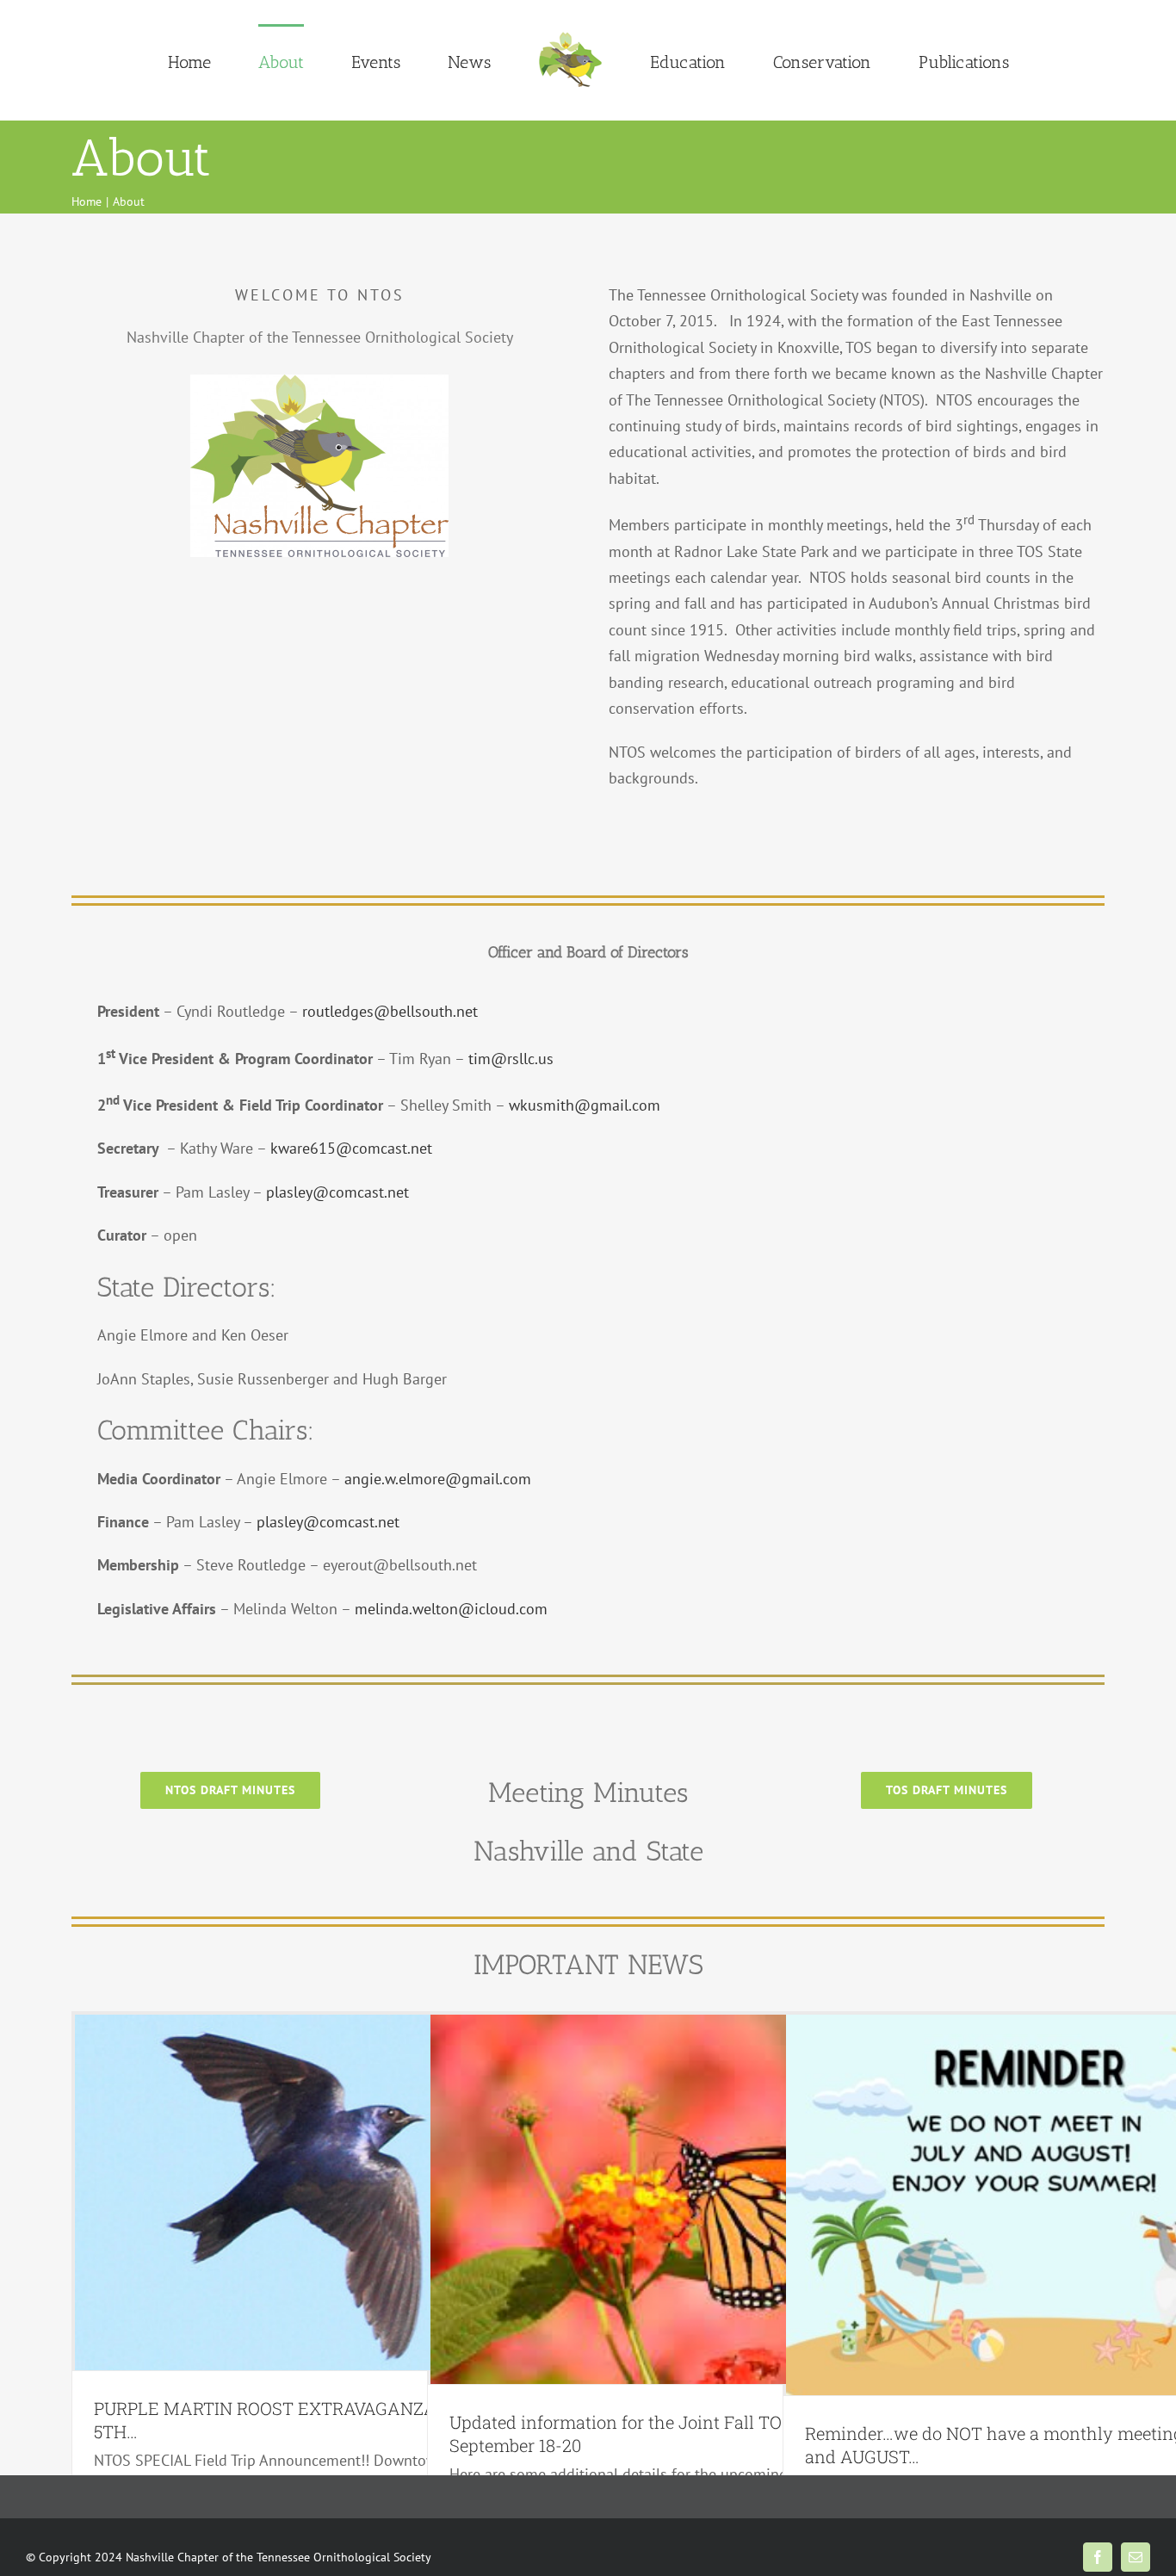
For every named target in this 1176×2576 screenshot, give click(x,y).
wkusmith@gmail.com (585, 1105)
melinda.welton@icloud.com (451, 1609)
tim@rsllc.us (511, 1059)
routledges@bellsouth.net (390, 1011)
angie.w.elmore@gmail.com (438, 1479)
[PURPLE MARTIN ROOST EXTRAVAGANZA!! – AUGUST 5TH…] (321, 2192)
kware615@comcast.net (351, 1148)
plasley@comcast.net (337, 1192)
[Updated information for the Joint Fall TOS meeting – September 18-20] (677, 2199)
